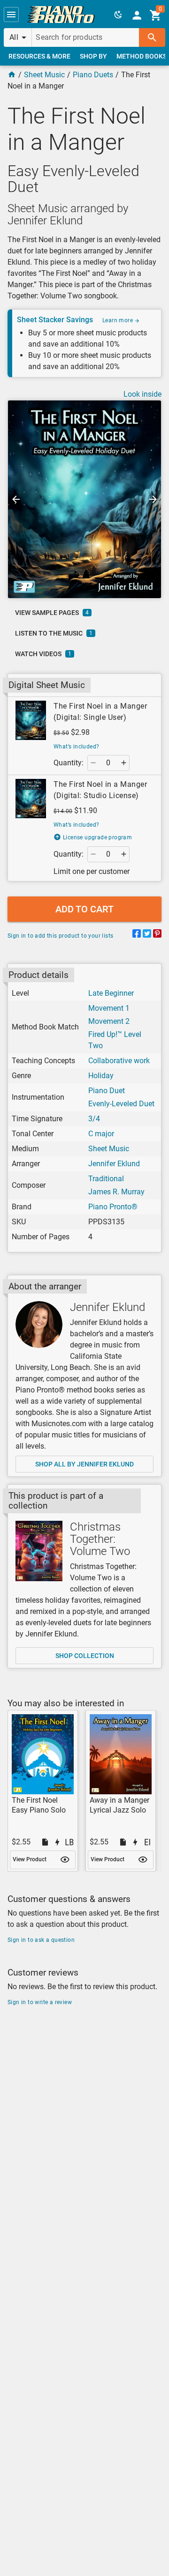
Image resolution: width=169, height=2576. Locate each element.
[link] (61, 15)
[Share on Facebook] (137, 935)
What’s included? (76, 747)
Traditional (106, 1179)
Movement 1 (109, 1008)
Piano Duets (93, 75)
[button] (11, 15)
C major (101, 1134)
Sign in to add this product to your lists (60, 936)
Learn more (118, 320)
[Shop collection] (39, 1551)
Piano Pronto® (113, 1207)
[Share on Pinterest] (157, 935)
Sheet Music (44, 75)
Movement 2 (109, 1021)
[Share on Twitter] (147, 935)
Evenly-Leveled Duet (121, 1104)
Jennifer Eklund (114, 1164)
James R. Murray (116, 1192)
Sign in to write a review (40, 2002)
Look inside (142, 394)
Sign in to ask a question (41, 1940)
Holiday (101, 1076)
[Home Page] (12, 75)
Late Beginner (111, 993)
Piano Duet (107, 1091)
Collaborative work (119, 1061)
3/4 (94, 1119)
